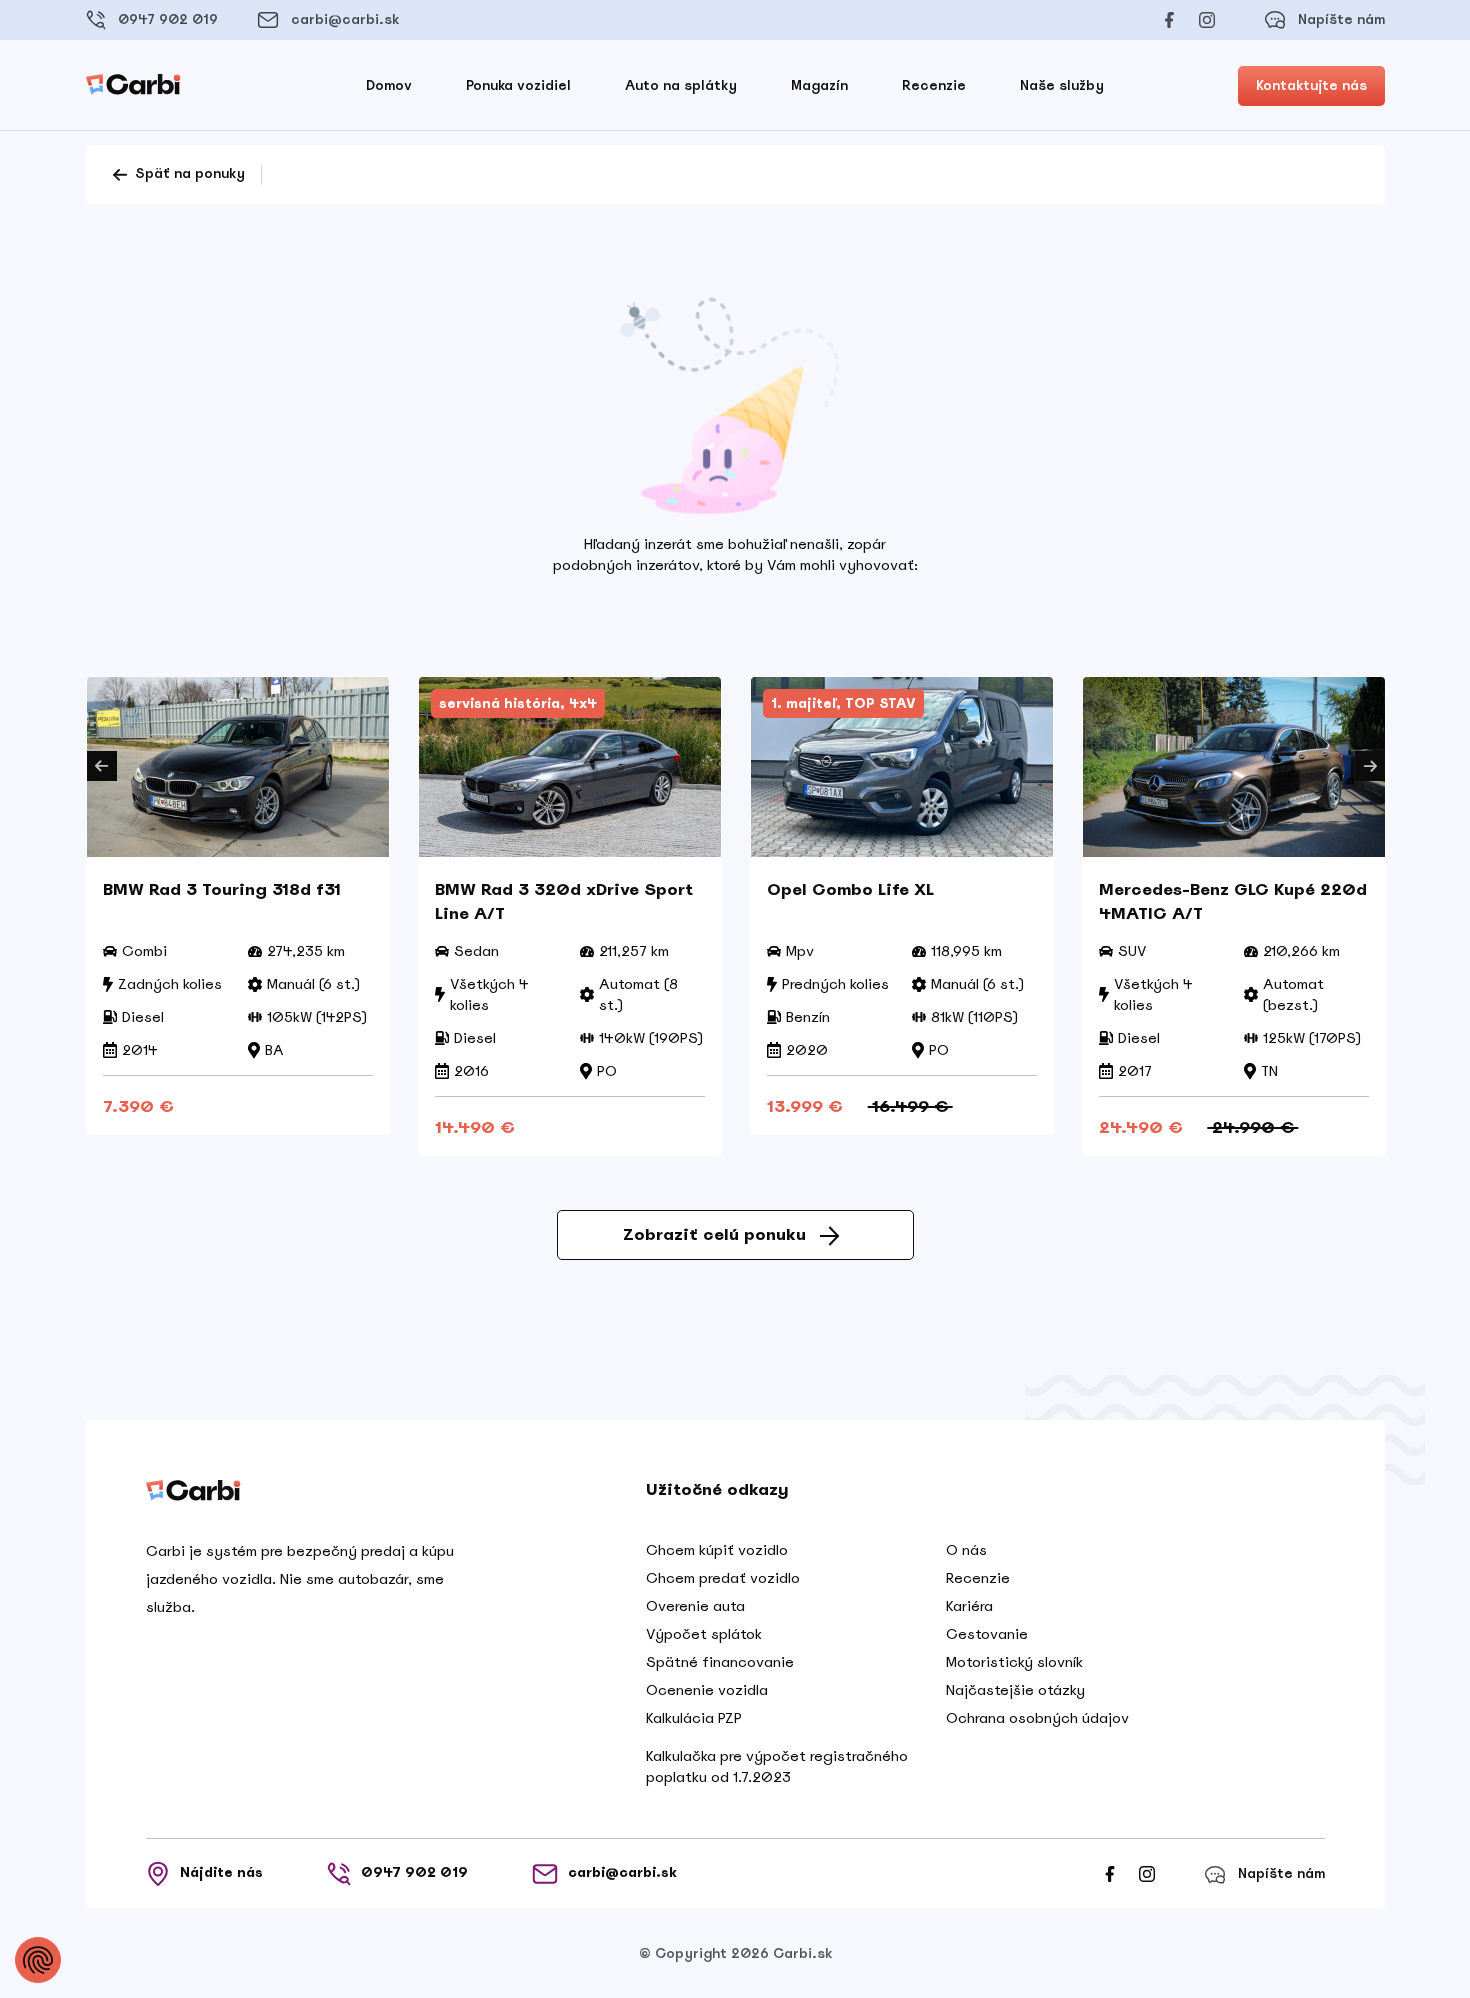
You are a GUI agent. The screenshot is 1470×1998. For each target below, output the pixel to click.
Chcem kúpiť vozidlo (717, 1550)
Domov (389, 85)
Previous (102, 766)
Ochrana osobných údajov (1037, 1718)
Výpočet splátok (704, 1634)
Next (1370, 766)
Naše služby (1062, 85)
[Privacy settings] (38, 1960)
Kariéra (969, 1606)
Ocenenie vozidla (707, 1690)
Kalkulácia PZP (694, 1718)
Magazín (819, 85)
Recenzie (934, 85)
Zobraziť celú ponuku (714, 1234)
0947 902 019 (168, 19)
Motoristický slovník (1014, 1662)
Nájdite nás (221, 1872)
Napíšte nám (1341, 19)
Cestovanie (987, 1634)
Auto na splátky (681, 85)
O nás (966, 1550)
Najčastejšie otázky (1015, 1690)
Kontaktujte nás (1311, 85)
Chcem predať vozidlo (723, 1578)
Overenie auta (695, 1606)
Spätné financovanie (720, 1662)
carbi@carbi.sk (345, 19)
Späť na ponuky (188, 173)
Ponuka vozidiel (518, 85)
